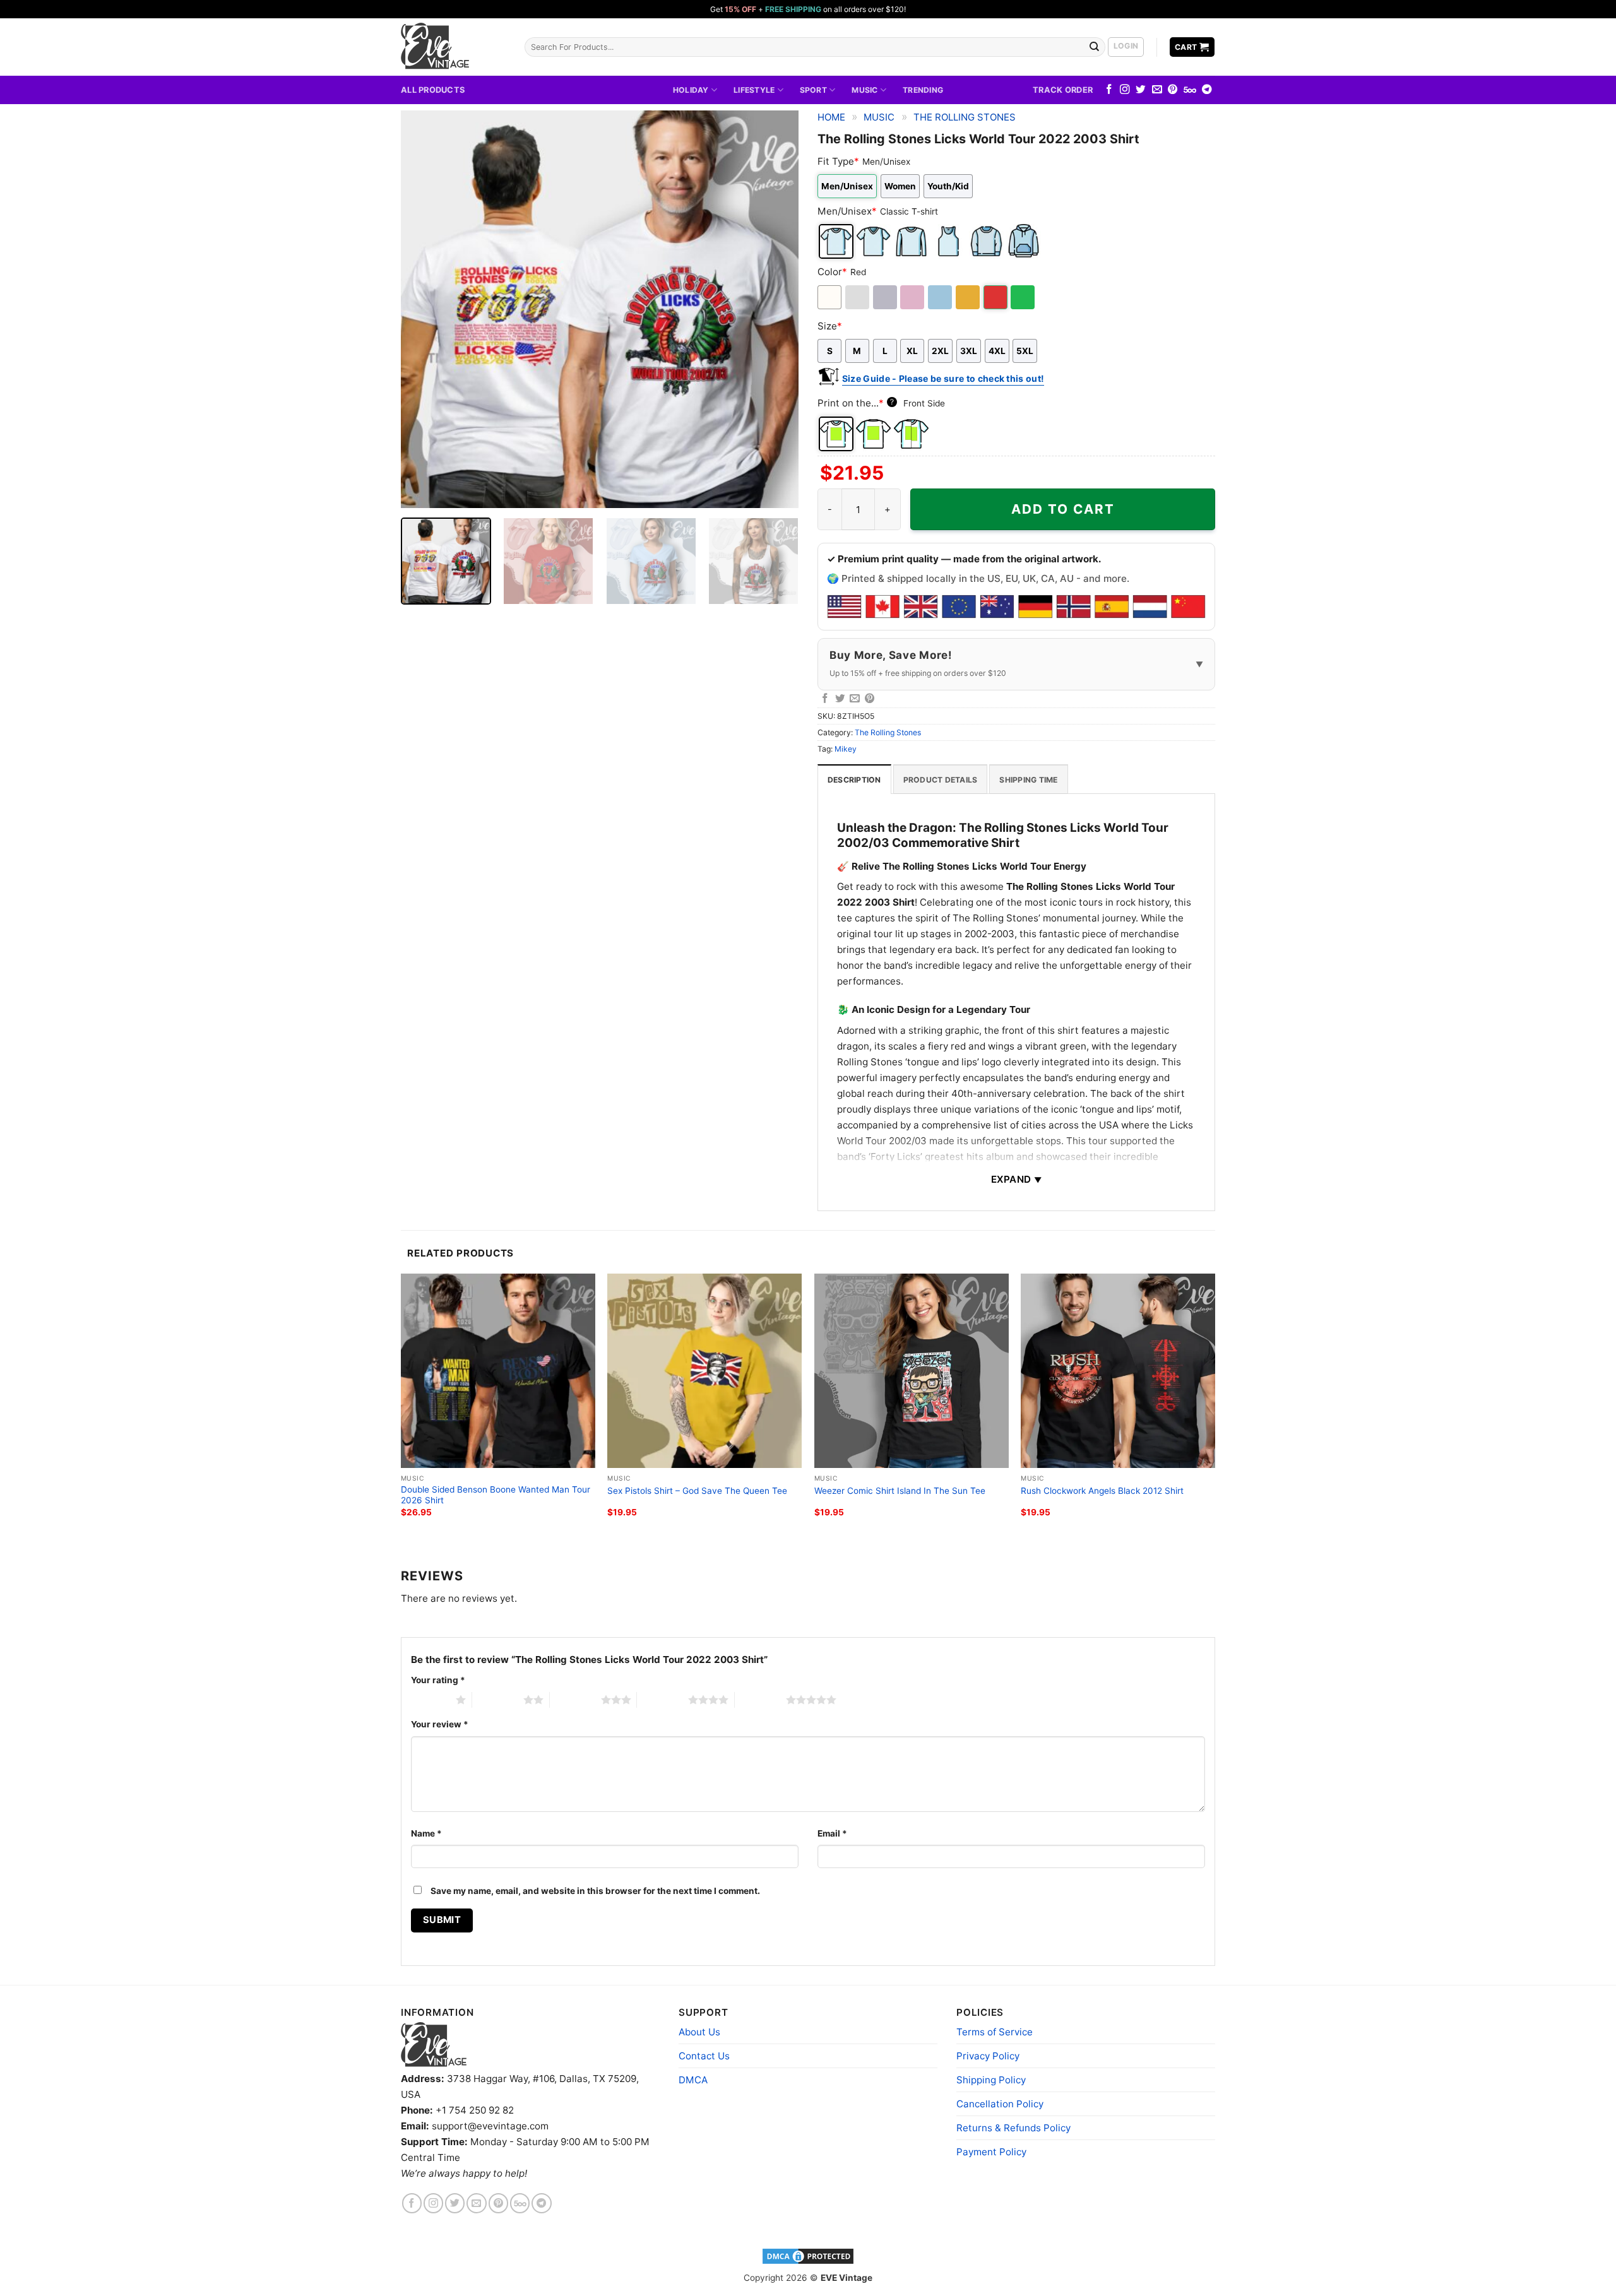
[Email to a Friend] (855, 699)
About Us (699, 2032)
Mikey (846, 749)
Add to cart (1063, 509)
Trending (923, 90)
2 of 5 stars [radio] (498, 1700)
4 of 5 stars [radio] (662, 1700)
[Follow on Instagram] (1125, 90)
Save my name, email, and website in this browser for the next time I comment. (595, 1891)
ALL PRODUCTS (433, 90)
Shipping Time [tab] (1028, 780)
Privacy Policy (988, 2056)
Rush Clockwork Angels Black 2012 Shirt (1102, 1491)
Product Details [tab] (941, 780)
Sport (813, 90)
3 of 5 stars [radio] (575, 1700)
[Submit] (1095, 47)
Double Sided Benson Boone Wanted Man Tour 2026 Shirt (496, 1495)
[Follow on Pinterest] (1173, 90)
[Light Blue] (941, 297)
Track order (1063, 90)
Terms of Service (995, 2032)
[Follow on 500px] (1190, 90)
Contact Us (704, 2056)
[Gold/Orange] (969, 297)
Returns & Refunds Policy (1013, 2128)
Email (832, 1833)
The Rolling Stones (965, 117)
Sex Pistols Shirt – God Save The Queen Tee (697, 1491)
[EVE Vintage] (434, 2045)
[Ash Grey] (858, 297)
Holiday (691, 90)
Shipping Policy (991, 2080)
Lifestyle (754, 90)
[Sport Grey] (886, 297)
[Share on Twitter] (840, 699)
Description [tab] (854, 780)
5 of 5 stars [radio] (760, 1700)
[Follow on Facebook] (1109, 90)
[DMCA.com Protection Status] (808, 2255)
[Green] (1024, 297)
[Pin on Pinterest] (870, 699)
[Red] (996, 297)
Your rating (438, 1680)
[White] (830, 297)
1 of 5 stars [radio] (430, 1700)
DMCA (693, 2080)
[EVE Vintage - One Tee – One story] (453, 47)
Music (864, 90)
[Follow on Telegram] (1207, 90)
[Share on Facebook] (825, 699)
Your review (440, 1724)
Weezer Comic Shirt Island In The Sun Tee (900, 1491)
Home (831, 117)
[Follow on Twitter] (1141, 90)
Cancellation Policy (1000, 2104)
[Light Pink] (913, 297)
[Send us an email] (1157, 90)
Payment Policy (991, 2152)
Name (426, 1833)
